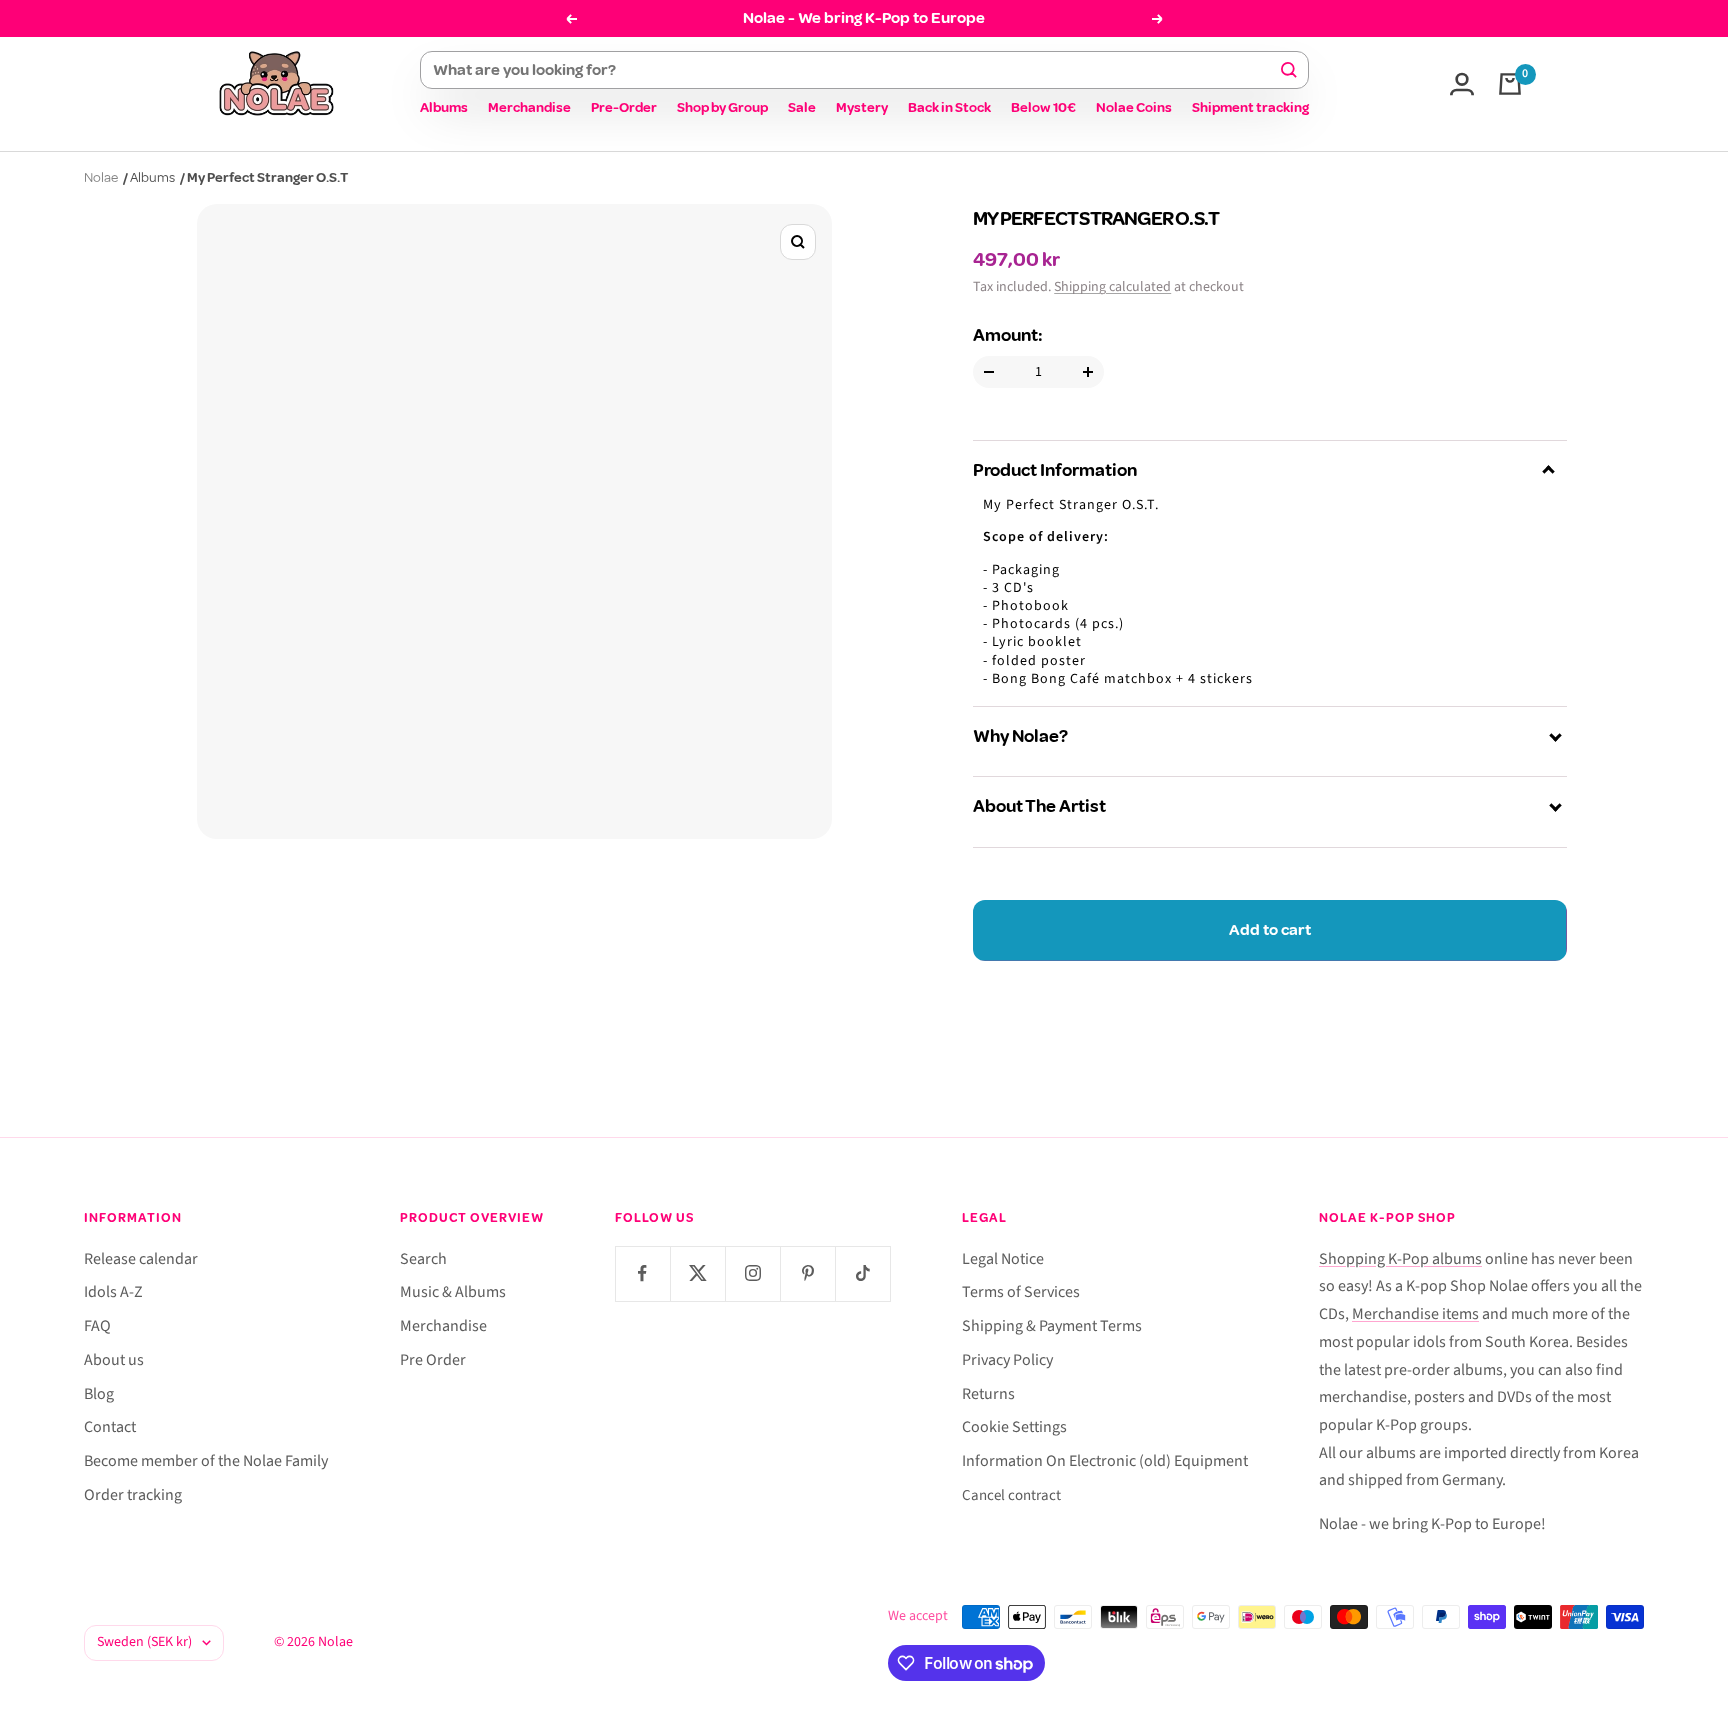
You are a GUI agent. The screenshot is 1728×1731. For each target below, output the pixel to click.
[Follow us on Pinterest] (807, 1273)
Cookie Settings (1014, 1427)
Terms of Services (1021, 1292)
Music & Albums (453, 1292)
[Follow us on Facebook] (642, 1273)
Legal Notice (1003, 1259)
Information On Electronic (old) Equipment (1105, 1461)
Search (423, 1259)
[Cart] (1510, 84)
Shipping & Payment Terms (1052, 1326)
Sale (802, 107)
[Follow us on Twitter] (697, 1273)
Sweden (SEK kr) (144, 1642)
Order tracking (133, 1495)
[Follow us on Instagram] (752, 1273)
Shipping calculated (1112, 287)
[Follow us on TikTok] (862, 1273)
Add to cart (1270, 930)
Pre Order (433, 1360)
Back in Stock (949, 107)
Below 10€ (1043, 107)
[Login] (1462, 84)
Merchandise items (1415, 1314)
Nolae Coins (1134, 107)
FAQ (97, 1326)
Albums (444, 107)
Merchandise (529, 107)
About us (114, 1360)
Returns (988, 1394)
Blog (99, 1394)
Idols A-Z (113, 1292)
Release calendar (141, 1259)
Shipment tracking (1250, 107)
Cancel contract (1011, 1495)
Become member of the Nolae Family (206, 1461)
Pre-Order (624, 107)
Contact (110, 1427)
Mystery (862, 107)
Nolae (101, 177)
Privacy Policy (1007, 1360)
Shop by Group (722, 107)
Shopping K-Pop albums (1400, 1259)
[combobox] (855, 70)
